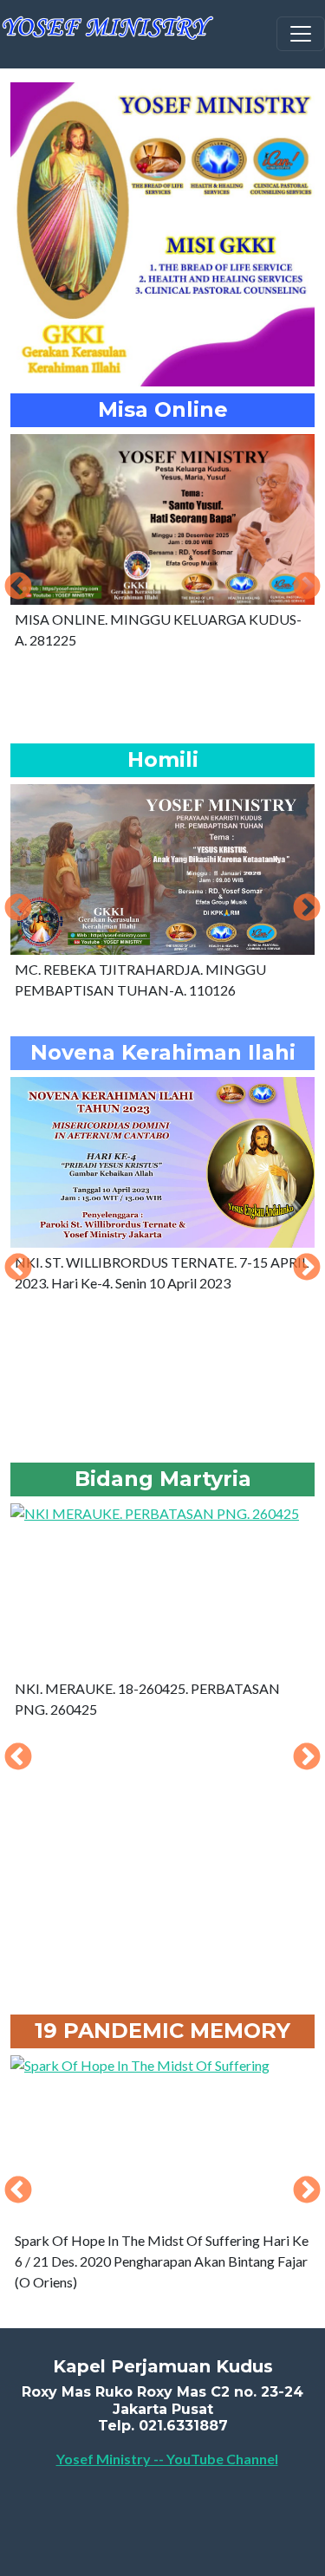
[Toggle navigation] (301, 34)
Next (307, 587)
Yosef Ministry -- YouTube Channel (167, 2459)
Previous (18, 587)
